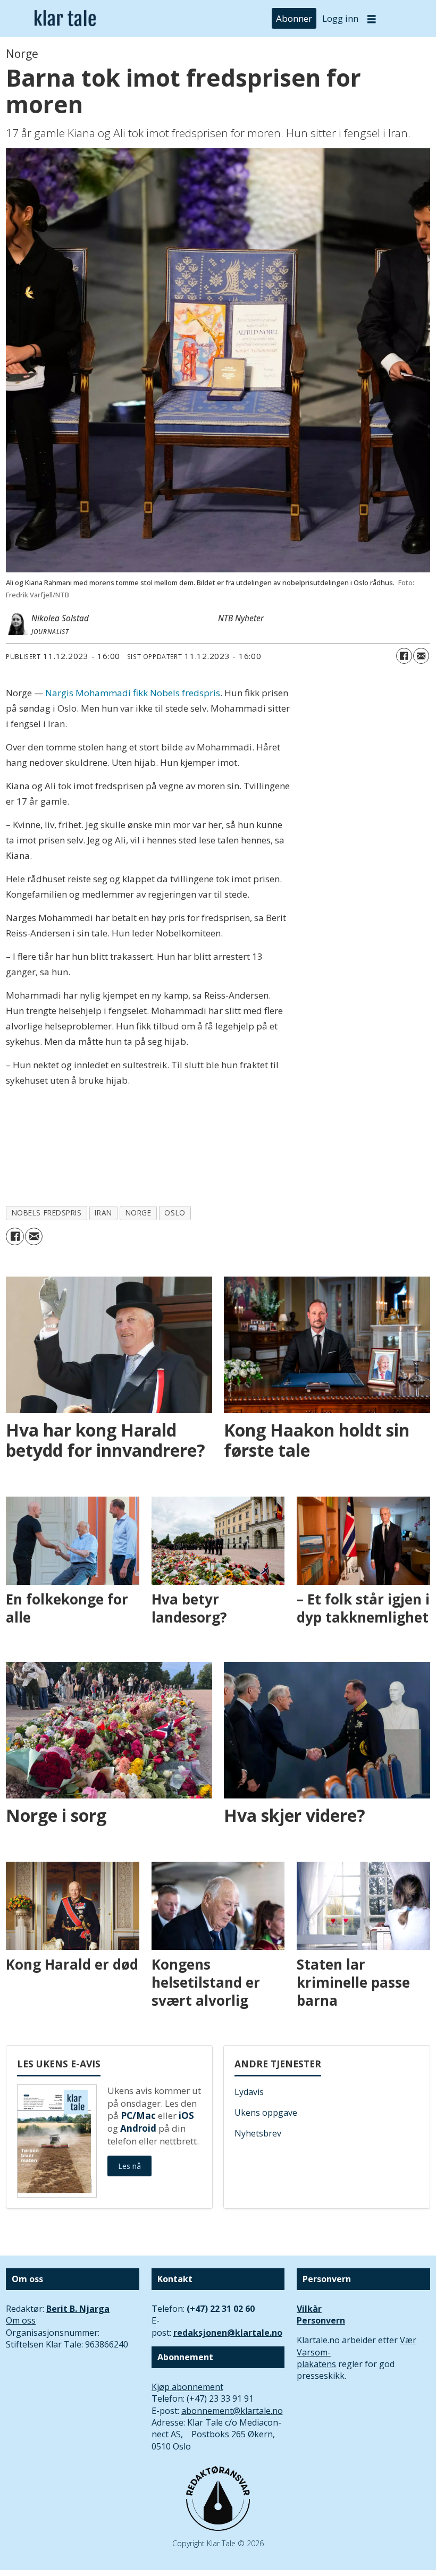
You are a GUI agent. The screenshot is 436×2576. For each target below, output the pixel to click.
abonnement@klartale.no (232, 2411)
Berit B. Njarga (78, 2309)
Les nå (129, 2166)
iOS (186, 2115)
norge (139, 1213)
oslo (175, 1213)
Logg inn (340, 18)
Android (138, 2128)
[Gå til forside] (65, 19)
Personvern (321, 2320)
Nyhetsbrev (258, 2133)
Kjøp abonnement (187, 2387)
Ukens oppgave (266, 2113)
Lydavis (249, 2092)
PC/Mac (138, 2115)
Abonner (294, 18)
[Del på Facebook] (404, 656)
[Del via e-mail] (421, 656)
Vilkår (309, 2309)
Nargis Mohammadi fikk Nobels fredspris (133, 693)
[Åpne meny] (372, 19)
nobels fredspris (47, 1213)
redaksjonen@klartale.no (228, 2333)
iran (103, 1213)
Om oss (21, 2320)
